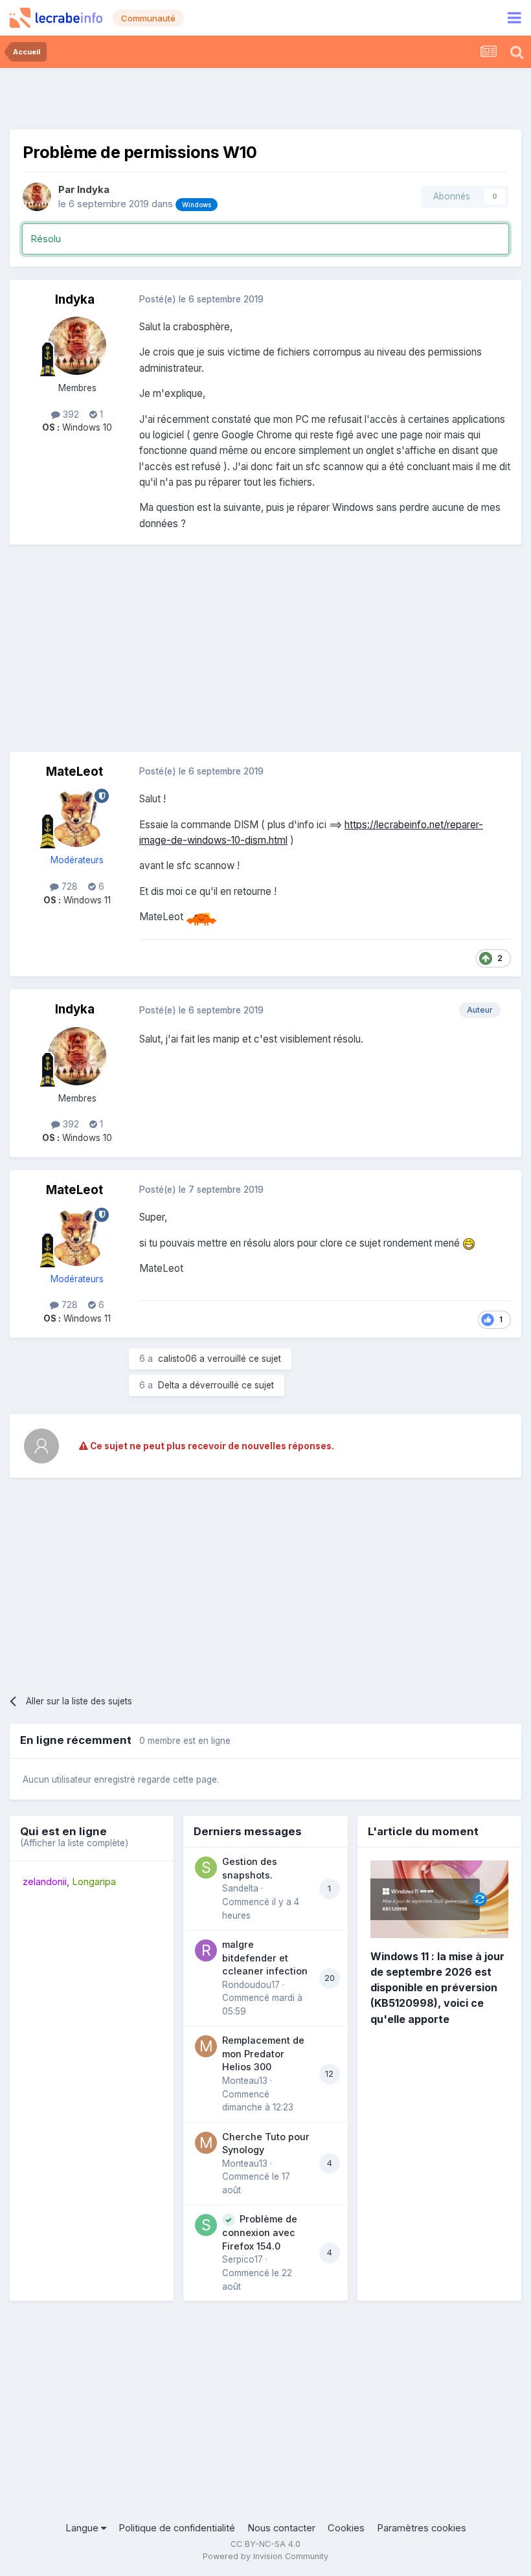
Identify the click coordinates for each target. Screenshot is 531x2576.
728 (68, 887)
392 (70, 414)
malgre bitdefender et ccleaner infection (265, 1958)
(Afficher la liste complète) (74, 1843)
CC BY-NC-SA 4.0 (265, 2544)
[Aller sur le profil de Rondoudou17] (206, 1950)
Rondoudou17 (251, 1985)
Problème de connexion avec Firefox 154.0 (260, 2232)
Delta (169, 1385)
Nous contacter (281, 2528)
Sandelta (240, 1888)
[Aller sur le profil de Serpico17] (206, 2225)
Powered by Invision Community (265, 2556)
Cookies (346, 2528)
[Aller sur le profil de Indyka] (37, 197)
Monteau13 (245, 2081)
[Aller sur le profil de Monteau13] (206, 2046)
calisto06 (177, 1359)
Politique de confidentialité (177, 2528)
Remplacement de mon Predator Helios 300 (263, 2053)
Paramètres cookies (422, 2528)
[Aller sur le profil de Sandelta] (206, 1868)
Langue (83, 2528)
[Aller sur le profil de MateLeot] (77, 818)
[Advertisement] (265, 97)
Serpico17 (243, 2259)
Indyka (93, 190)
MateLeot (74, 772)
